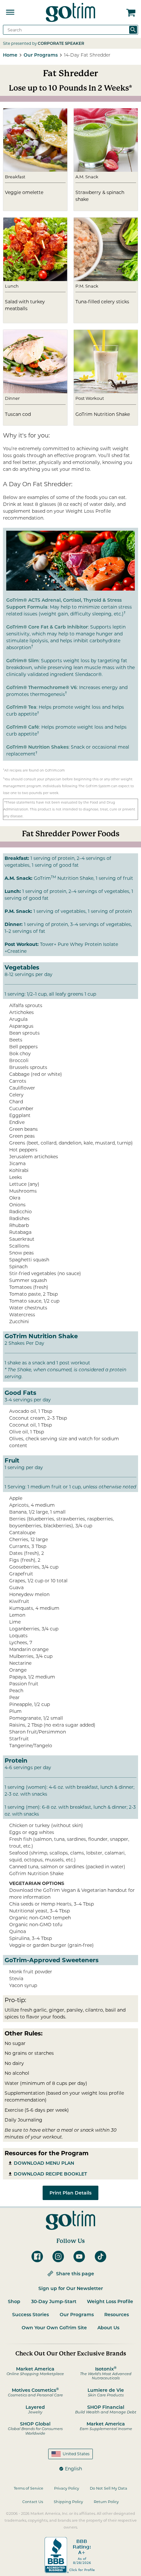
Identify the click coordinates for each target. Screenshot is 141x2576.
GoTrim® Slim (22, 661)
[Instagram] (60, 2256)
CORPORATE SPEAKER (61, 43)
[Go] (133, 30)
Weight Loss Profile (110, 2301)
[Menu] (10, 12)
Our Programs (77, 2315)
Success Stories (30, 2315)
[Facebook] (39, 2256)
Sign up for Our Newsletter (71, 2288)
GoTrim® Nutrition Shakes (37, 747)
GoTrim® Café (23, 727)
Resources (117, 2315)
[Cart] (131, 12)
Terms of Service (29, 2488)
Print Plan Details (70, 2193)
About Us (108, 2328)
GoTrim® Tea (21, 707)
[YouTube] (81, 2256)
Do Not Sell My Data (109, 2488)
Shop (14, 2301)
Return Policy (106, 2502)
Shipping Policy (68, 2502)
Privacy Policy (67, 2488)
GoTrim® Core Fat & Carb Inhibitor (47, 627)
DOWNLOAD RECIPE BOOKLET (50, 2174)
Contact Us (33, 2502)
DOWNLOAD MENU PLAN (44, 2163)
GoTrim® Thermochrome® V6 (41, 687)
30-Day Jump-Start (54, 2301)
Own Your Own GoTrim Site (54, 2328)
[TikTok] (102, 2256)
